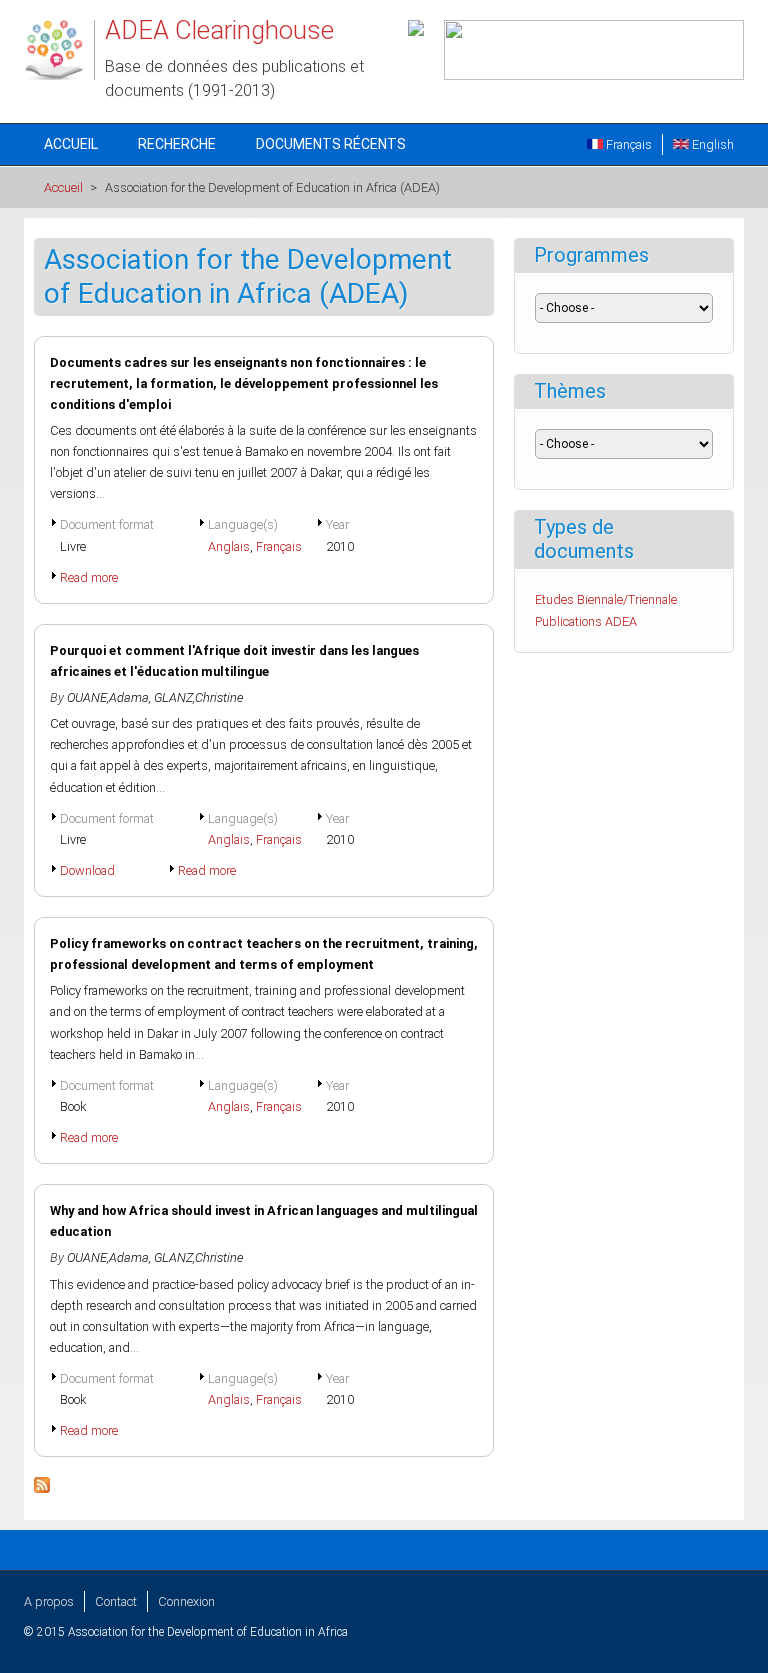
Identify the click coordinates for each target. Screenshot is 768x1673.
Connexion (186, 1601)
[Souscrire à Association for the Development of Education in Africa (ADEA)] (42, 1488)
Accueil (71, 144)
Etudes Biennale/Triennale (606, 599)
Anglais (229, 546)
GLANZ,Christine (198, 697)
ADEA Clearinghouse (219, 30)
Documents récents (331, 144)
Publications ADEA (586, 621)
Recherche (177, 144)
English (711, 144)
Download (87, 870)
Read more (89, 577)
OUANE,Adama (108, 697)
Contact (116, 1601)
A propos (49, 1601)
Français (627, 144)
